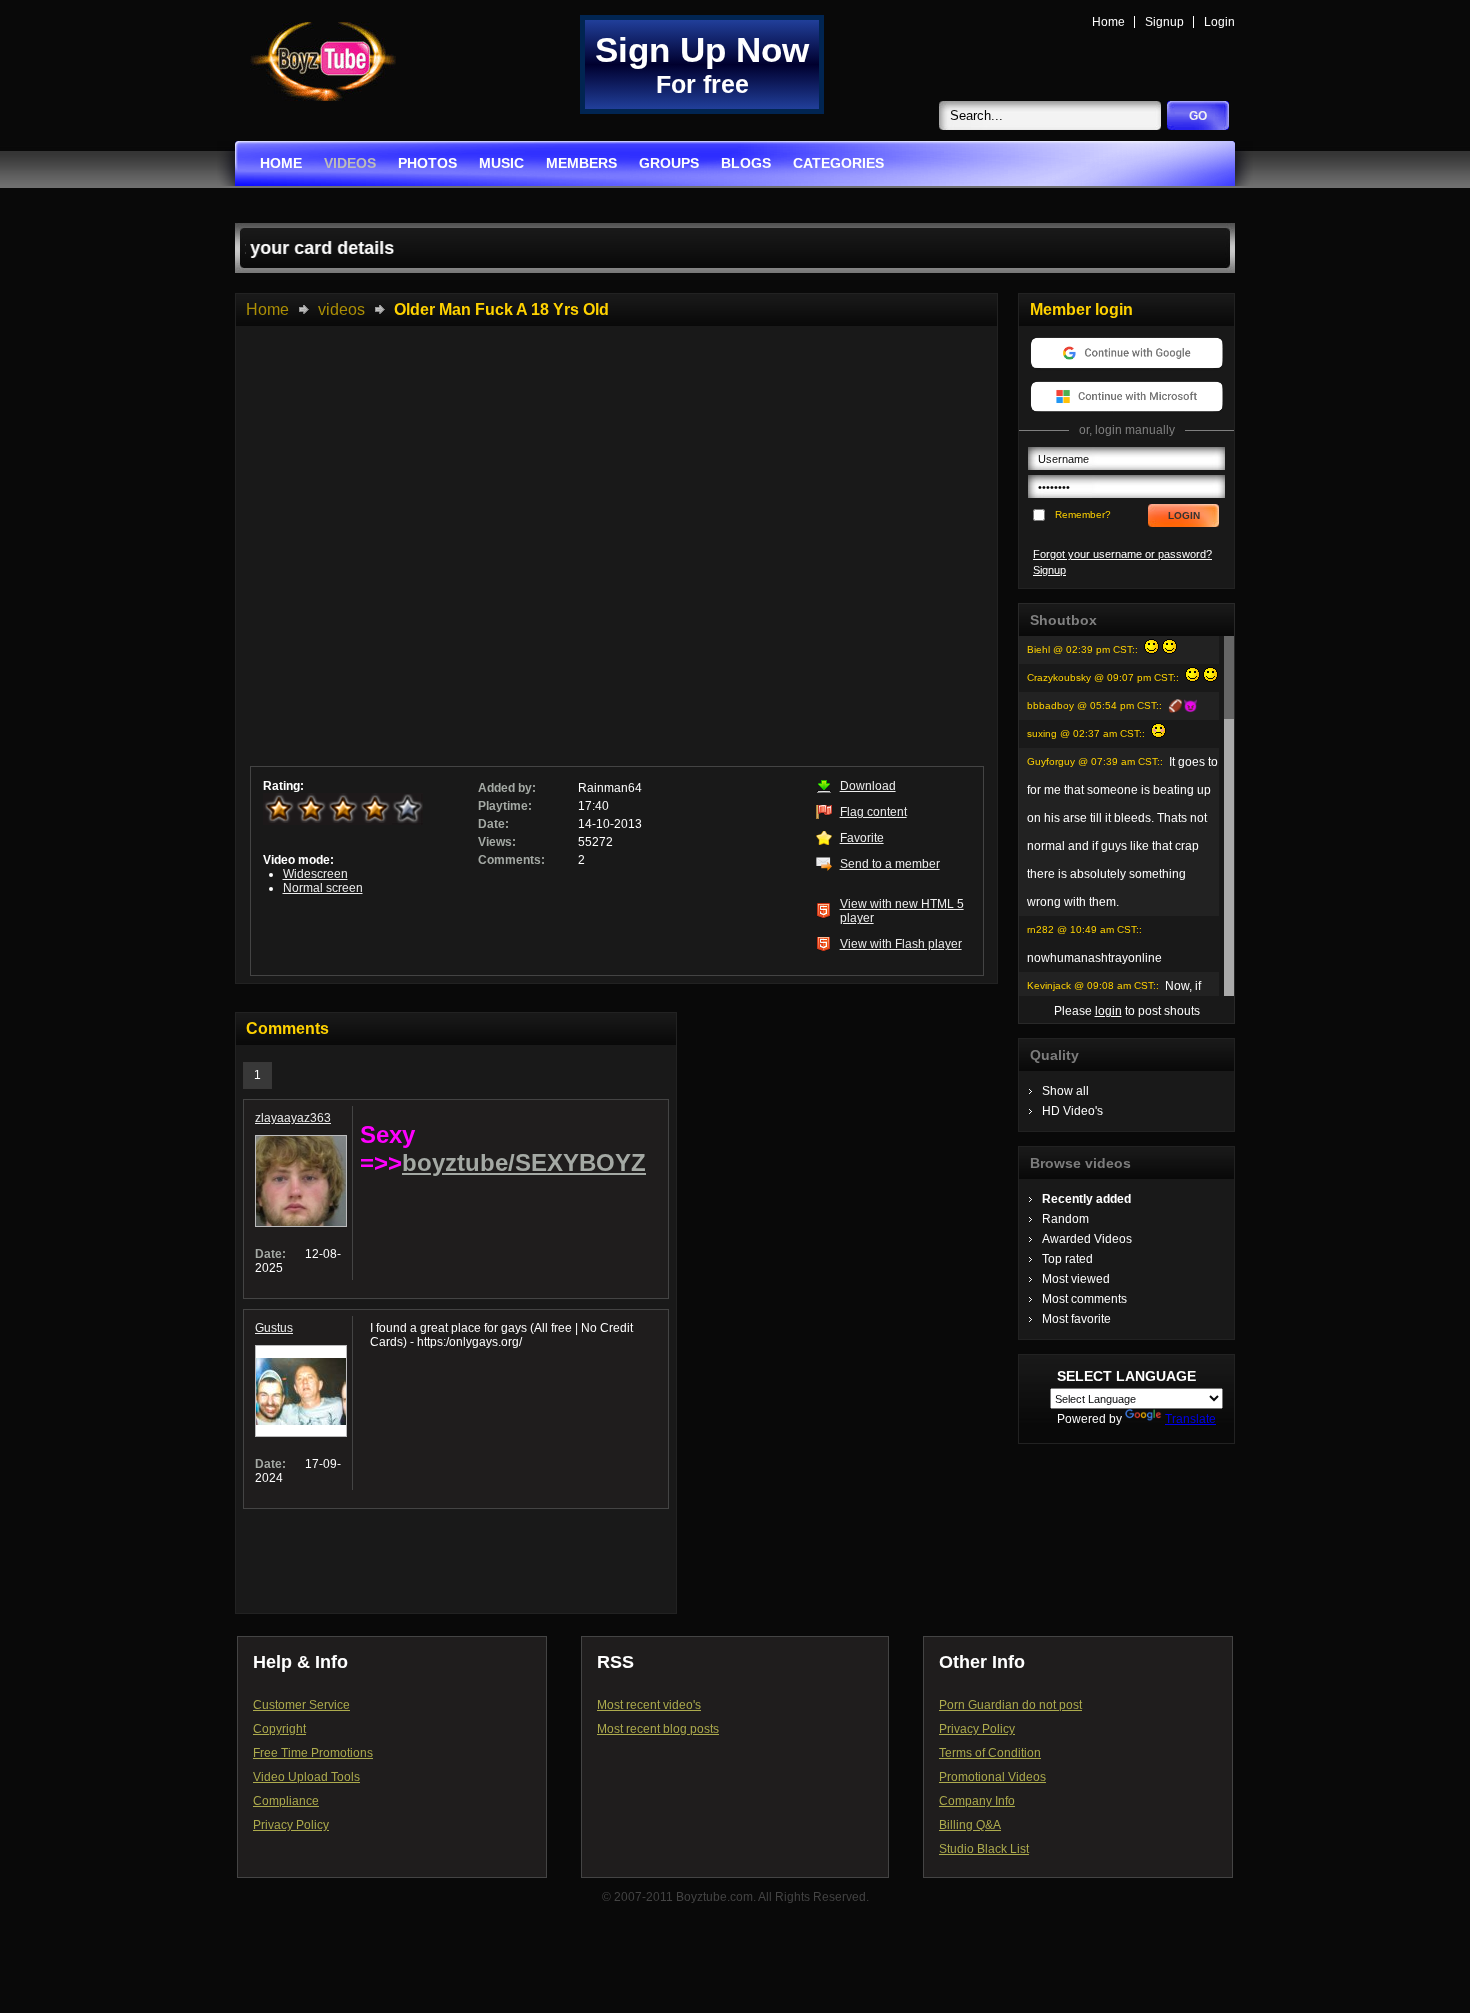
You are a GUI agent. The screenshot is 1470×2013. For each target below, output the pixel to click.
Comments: (511, 860)
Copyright (279, 1729)
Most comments (1084, 1299)
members (581, 163)
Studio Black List (984, 1849)
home (281, 163)
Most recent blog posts (658, 1729)
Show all (1065, 1091)
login (1108, 1011)
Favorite (862, 838)
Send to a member (890, 864)
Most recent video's (649, 1705)
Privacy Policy (291, 1825)
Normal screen (323, 888)
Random (1065, 1219)
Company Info (977, 1801)
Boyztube (323, 61)
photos (427, 163)
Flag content (873, 812)
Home (1108, 22)
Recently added (1086, 1199)
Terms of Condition (990, 1753)
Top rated (1067, 1259)
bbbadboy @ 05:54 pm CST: (1093, 705)
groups (669, 163)
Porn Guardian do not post (1010, 1705)
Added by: (507, 788)
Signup (1164, 22)
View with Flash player (901, 944)
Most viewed (1076, 1279)
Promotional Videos (992, 1777)
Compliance (286, 1801)
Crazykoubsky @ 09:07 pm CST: (1101, 677)
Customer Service (301, 1705)
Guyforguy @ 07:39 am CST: (1093, 761)
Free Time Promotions (313, 1753)
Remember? (1083, 514)
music (501, 163)
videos (350, 163)
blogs (746, 163)
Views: (497, 842)
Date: (493, 824)
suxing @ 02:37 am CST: (1084, 733)
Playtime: (505, 806)
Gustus (274, 1328)
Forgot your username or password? (1122, 554)
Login (1219, 22)
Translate (1190, 1419)
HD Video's (1072, 1111)
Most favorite (1076, 1319)
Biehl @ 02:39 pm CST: (1081, 649)
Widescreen (315, 874)
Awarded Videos (1087, 1239)
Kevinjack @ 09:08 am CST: (1091, 985)
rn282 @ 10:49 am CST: (1083, 929)
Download (868, 786)
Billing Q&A (970, 1825)
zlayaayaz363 (293, 1118)
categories (838, 163)
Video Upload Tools (306, 1777)
